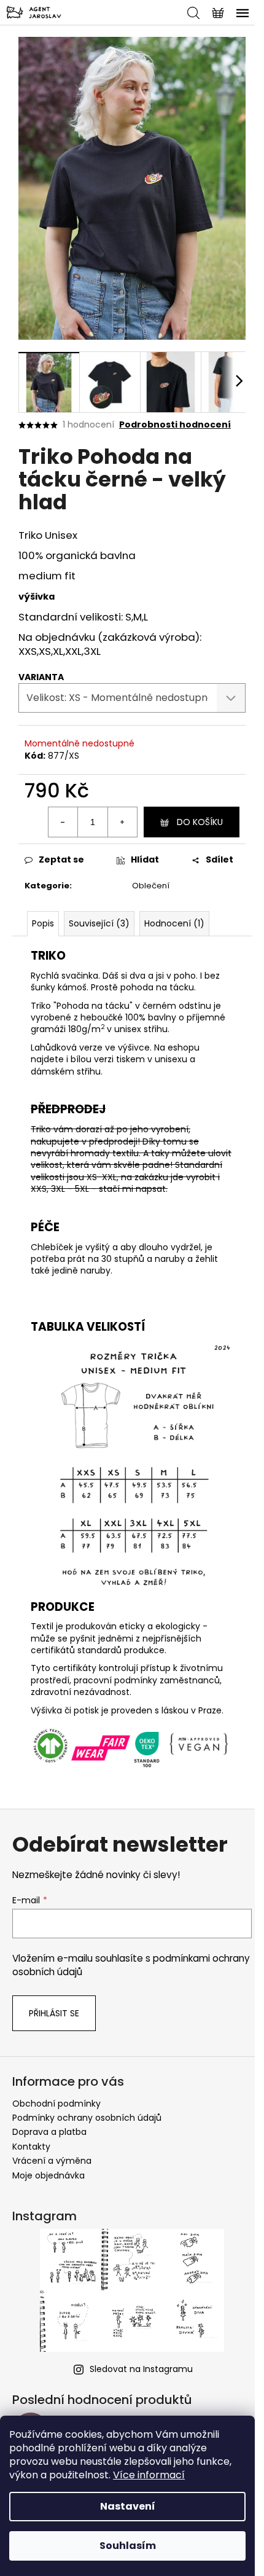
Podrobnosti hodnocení (175, 425)
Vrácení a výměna (52, 2161)
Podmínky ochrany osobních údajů (87, 2118)
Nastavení (128, 2506)
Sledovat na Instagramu (141, 2369)
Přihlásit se (54, 2013)
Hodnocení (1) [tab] (174, 923)
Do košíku (200, 822)
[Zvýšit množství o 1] (122, 822)
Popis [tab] (43, 923)
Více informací (149, 2475)
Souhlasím (128, 2546)
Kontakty (31, 2147)
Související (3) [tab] (99, 923)
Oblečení (151, 886)
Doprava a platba (49, 2132)
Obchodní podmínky (56, 2104)
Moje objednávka (49, 2175)
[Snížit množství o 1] (63, 822)
